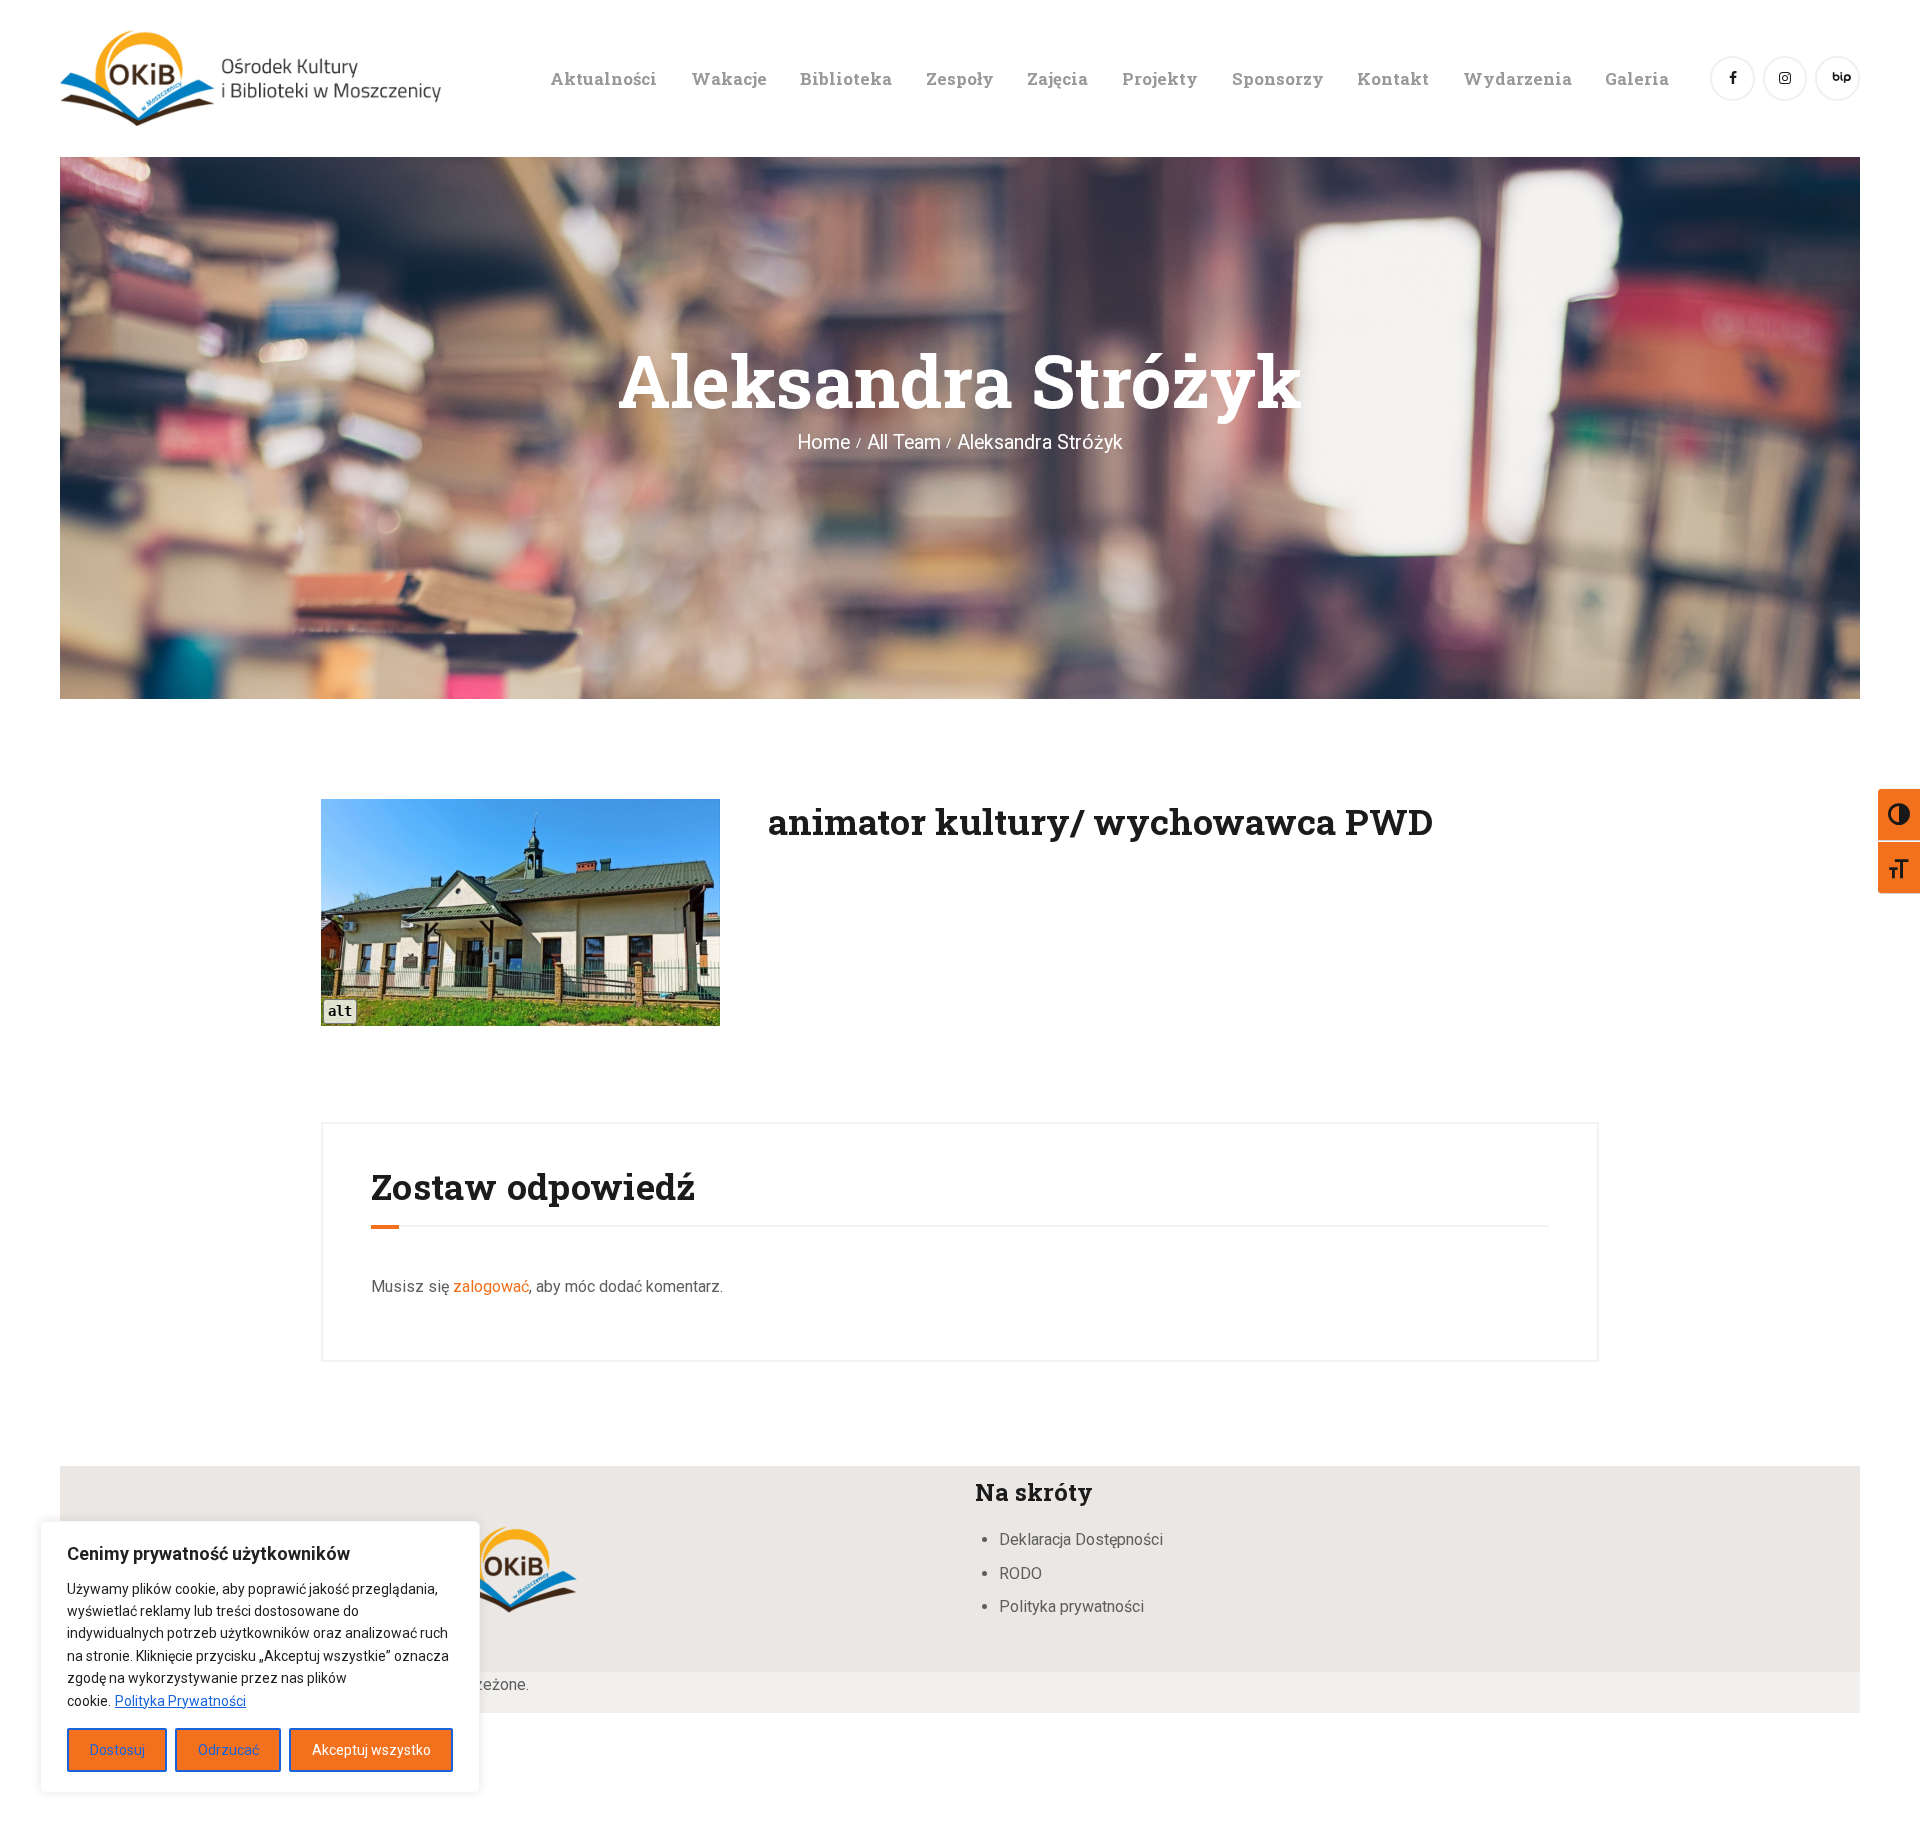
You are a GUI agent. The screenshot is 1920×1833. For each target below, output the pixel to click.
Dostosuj (117, 1750)
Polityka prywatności (1071, 1606)
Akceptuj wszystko (371, 1750)
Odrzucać (228, 1750)
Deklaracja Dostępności (1081, 1539)
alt (340, 1011)
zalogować (491, 1286)
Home (823, 442)
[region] (260, 1657)
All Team (904, 442)
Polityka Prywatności (180, 1701)
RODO (1020, 1573)
